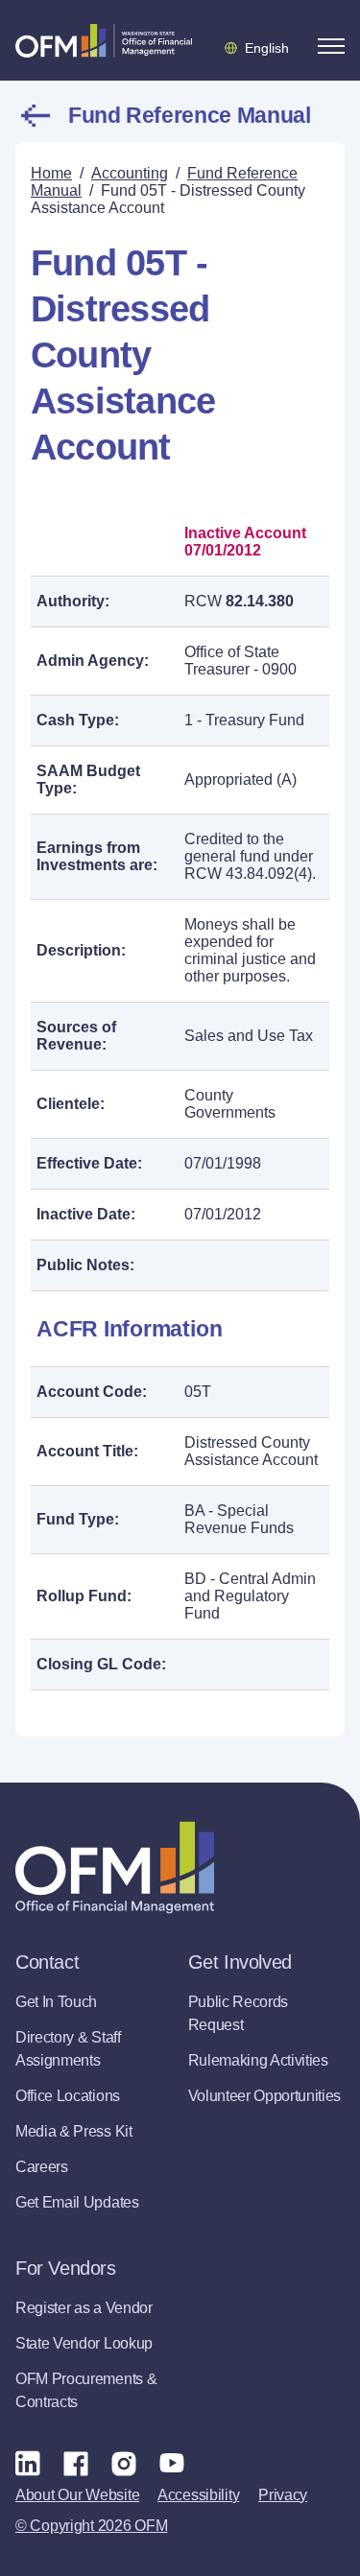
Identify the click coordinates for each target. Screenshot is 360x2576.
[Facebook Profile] (76, 2463)
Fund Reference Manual (189, 115)
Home (51, 173)
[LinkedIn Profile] (28, 2462)
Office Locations (68, 2096)
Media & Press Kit (74, 2131)
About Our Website (77, 2495)
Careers (42, 2167)
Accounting (130, 173)
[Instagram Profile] (124, 2463)
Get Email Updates (77, 2202)
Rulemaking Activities (258, 2060)
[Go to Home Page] (104, 40)
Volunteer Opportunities (265, 2096)
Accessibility (198, 2495)
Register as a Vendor (84, 2308)
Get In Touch (56, 2002)
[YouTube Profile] (172, 2463)
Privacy (283, 2495)
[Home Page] (115, 1867)
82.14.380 (260, 601)
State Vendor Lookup (84, 2343)
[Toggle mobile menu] (331, 46)
